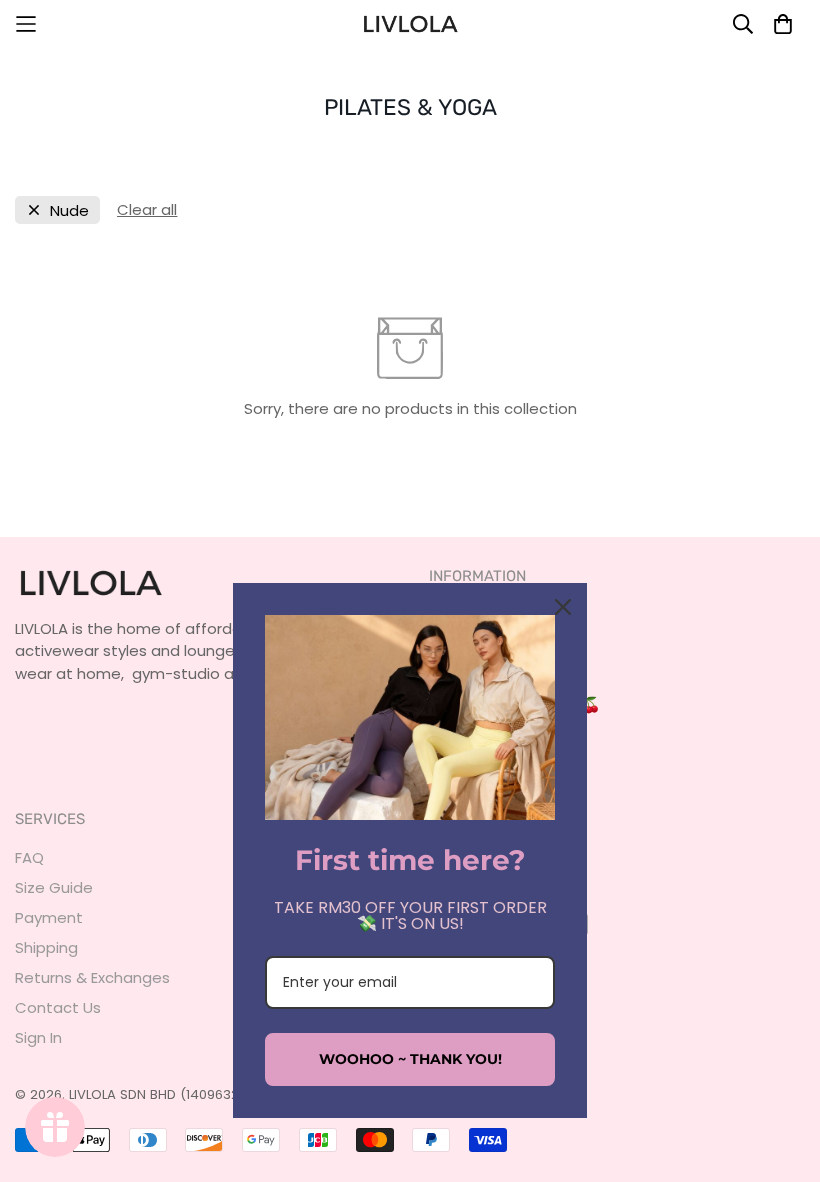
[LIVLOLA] (410, 24)
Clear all (147, 209)
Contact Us (58, 1007)
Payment (49, 917)
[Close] (563, 607)
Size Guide (54, 887)
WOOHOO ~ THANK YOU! (410, 1059)
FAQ (29, 857)
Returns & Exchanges (92, 977)
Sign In (38, 1037)
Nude (69, 210)
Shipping (46, 947)
